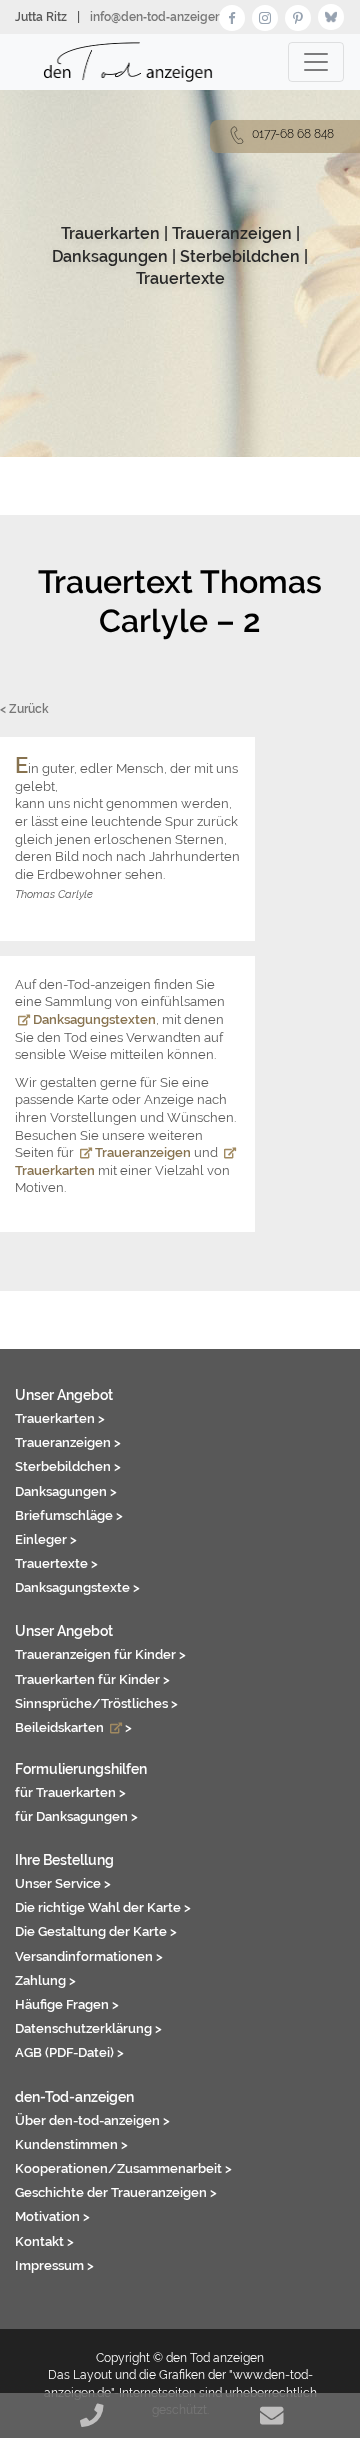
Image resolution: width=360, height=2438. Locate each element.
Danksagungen (110, 256)
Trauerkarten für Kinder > (92, 1679)
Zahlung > (45, 1980)
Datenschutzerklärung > (88, 2028)
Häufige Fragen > (67, 2004)
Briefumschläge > (69, 1515)
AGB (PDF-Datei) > (69, 2052)
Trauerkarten (110, 233)
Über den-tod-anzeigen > (92, 2120)
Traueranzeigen (232, 233)
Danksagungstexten (93, 1019)
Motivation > (52, 2216)
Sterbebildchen (240, 256)
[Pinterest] (298, 15)
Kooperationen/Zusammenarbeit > (123, 2168)
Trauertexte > (56, 1563)
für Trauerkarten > (70, 1792)
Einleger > (46, 1539)
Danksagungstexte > (77, 1587)
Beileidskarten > (73, 1727)
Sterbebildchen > (68, 1466)
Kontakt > (44, 2241)
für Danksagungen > (76, 1816)
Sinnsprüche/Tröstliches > (96, 1703)
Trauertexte (180, 278)
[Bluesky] (331, 15)
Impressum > (54, 2265)
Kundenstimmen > (71, 2144)
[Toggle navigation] (316, 62)
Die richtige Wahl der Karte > (103, 1907)
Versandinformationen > (89, 1956)
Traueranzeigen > (68, 1442)
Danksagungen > (66, 1491)
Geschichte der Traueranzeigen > (116, 2192)
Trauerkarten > (60, 1418)
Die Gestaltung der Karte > (96, 1931)
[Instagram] (265, 15)
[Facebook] (232, 15)
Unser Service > (63, 1883)
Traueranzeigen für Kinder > (100, 1654)
